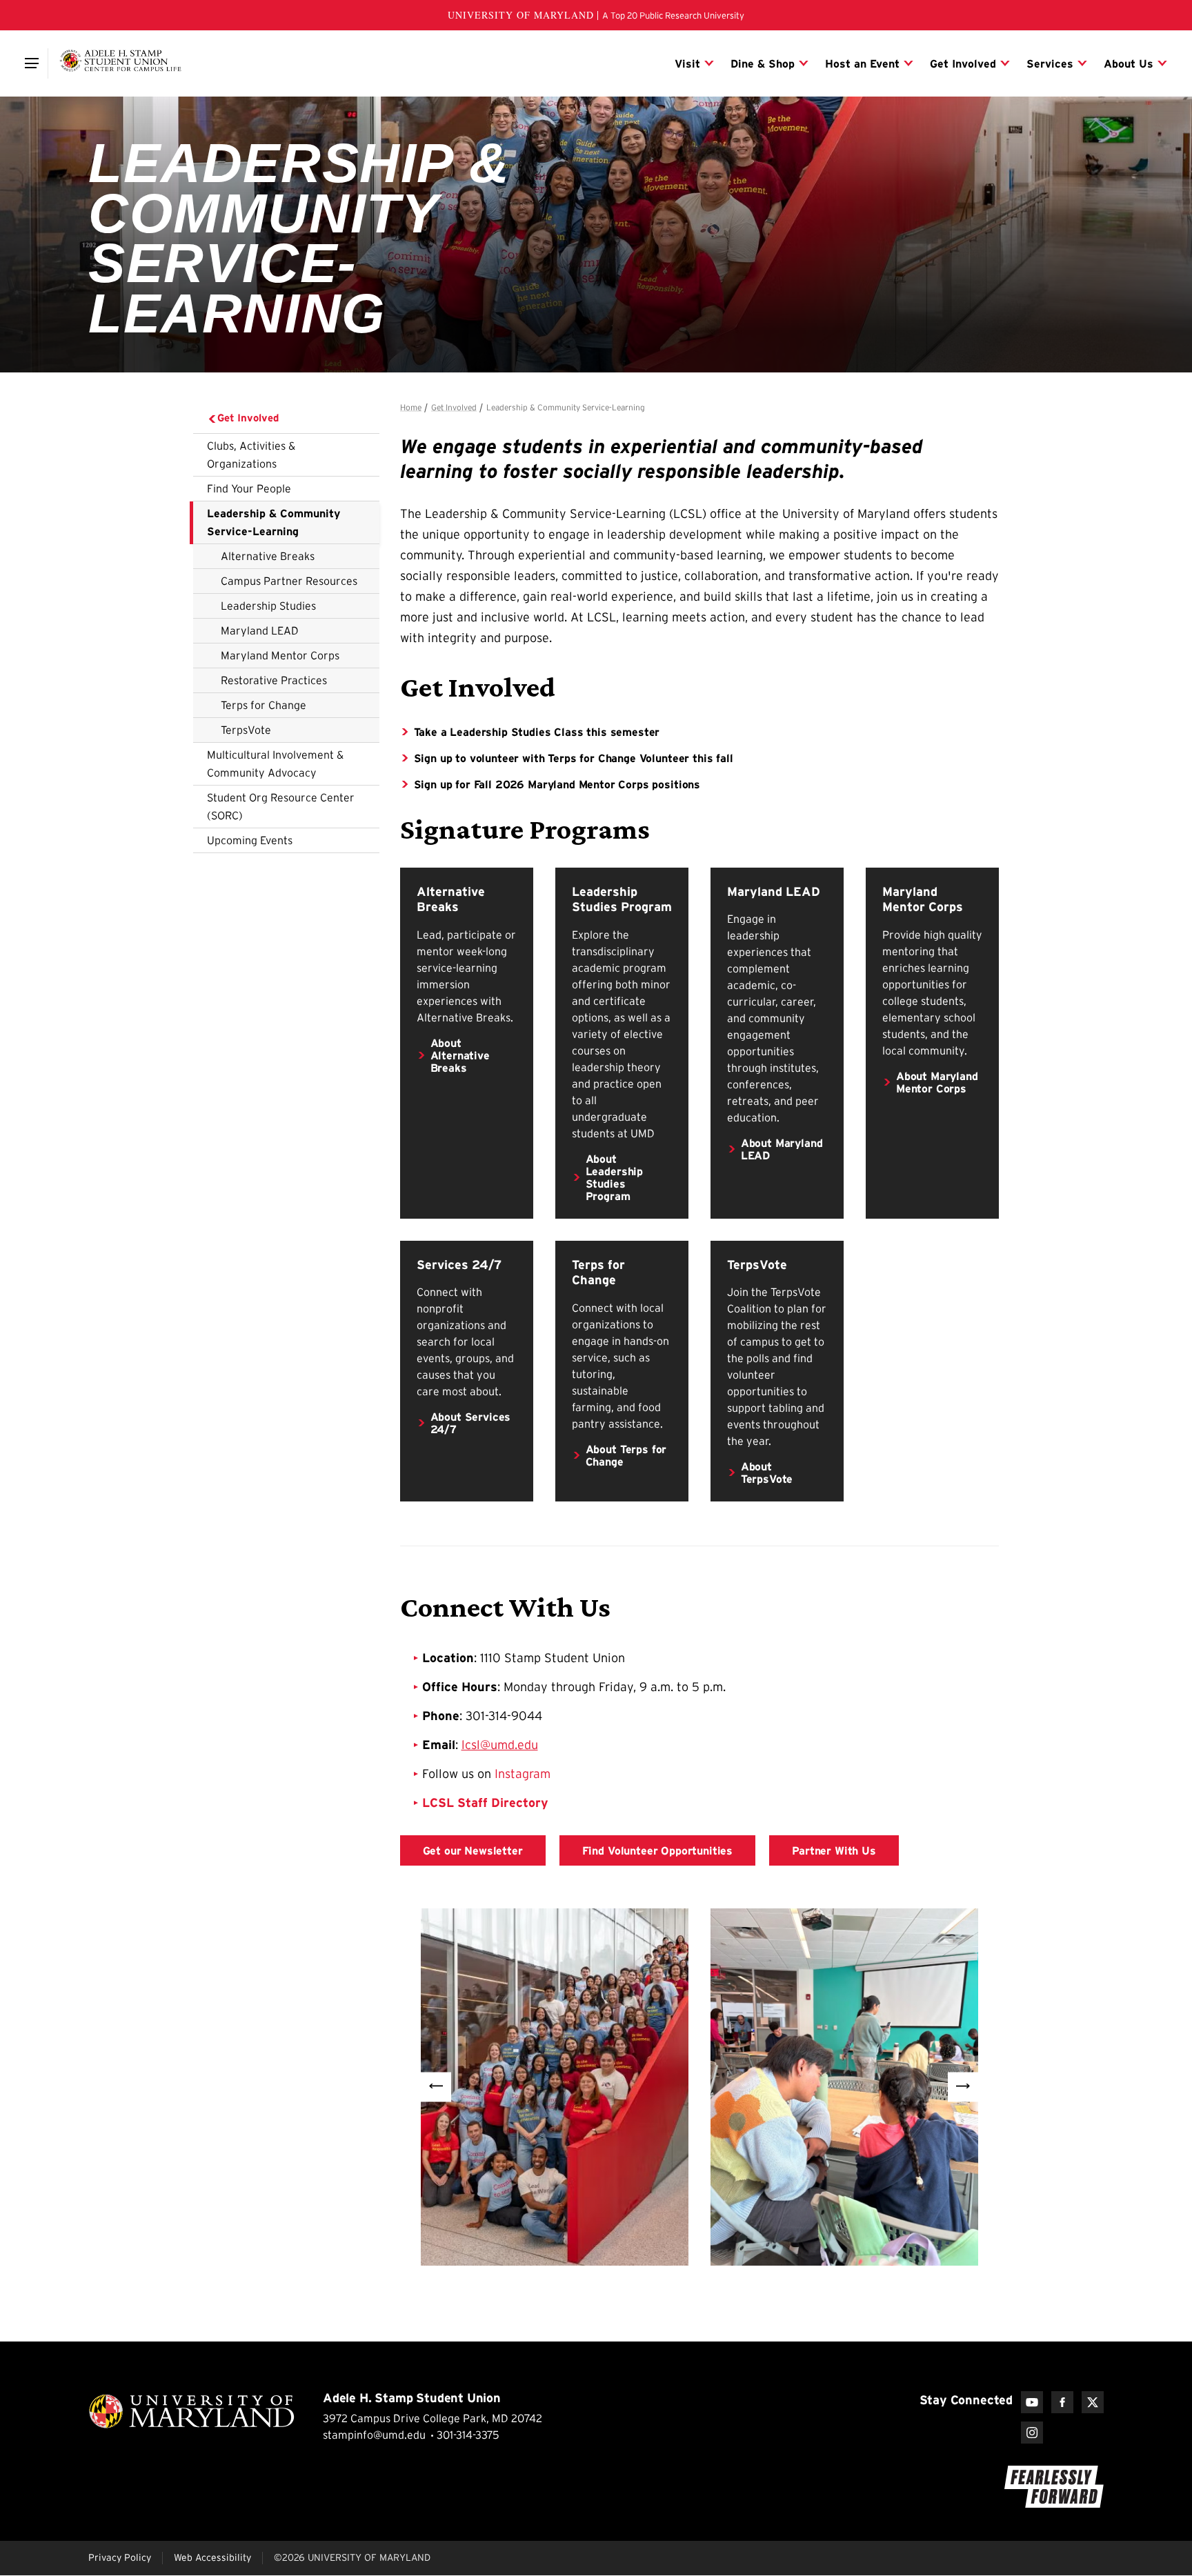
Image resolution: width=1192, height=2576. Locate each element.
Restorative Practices (274, 680)
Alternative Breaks (268, 556)
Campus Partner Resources (289, 581)
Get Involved (248, 418)
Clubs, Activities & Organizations (251, 455)
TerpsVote (246, 730)
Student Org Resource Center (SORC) (281, 806)
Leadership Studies (268, 606)
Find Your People (249, 488)
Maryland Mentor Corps (280, 655)
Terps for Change (264, 705)
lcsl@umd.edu (500, 1745)
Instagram (523, 1774)
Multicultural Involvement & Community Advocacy (275, 763)
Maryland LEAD (260, 630)
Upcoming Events (250, 840)
